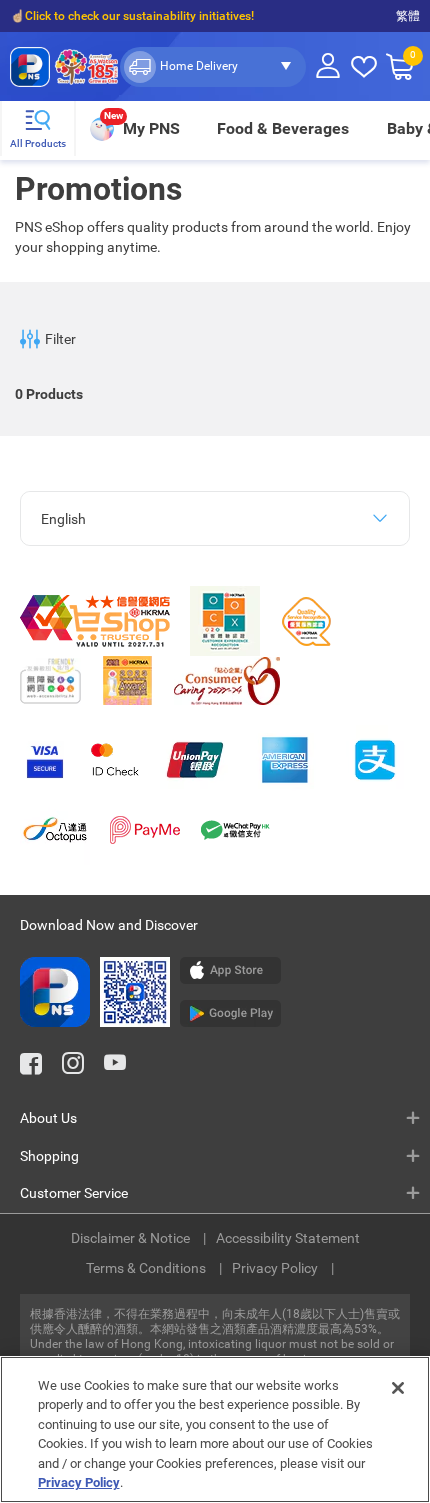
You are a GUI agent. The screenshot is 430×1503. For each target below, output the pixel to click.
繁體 (408, 16)
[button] (213, 67)
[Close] (398, 1388)
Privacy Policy (276, 1268)
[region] (215, 1429)
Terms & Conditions (147, 1268)
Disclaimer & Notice (132, 1238)
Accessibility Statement (288, 1238)
